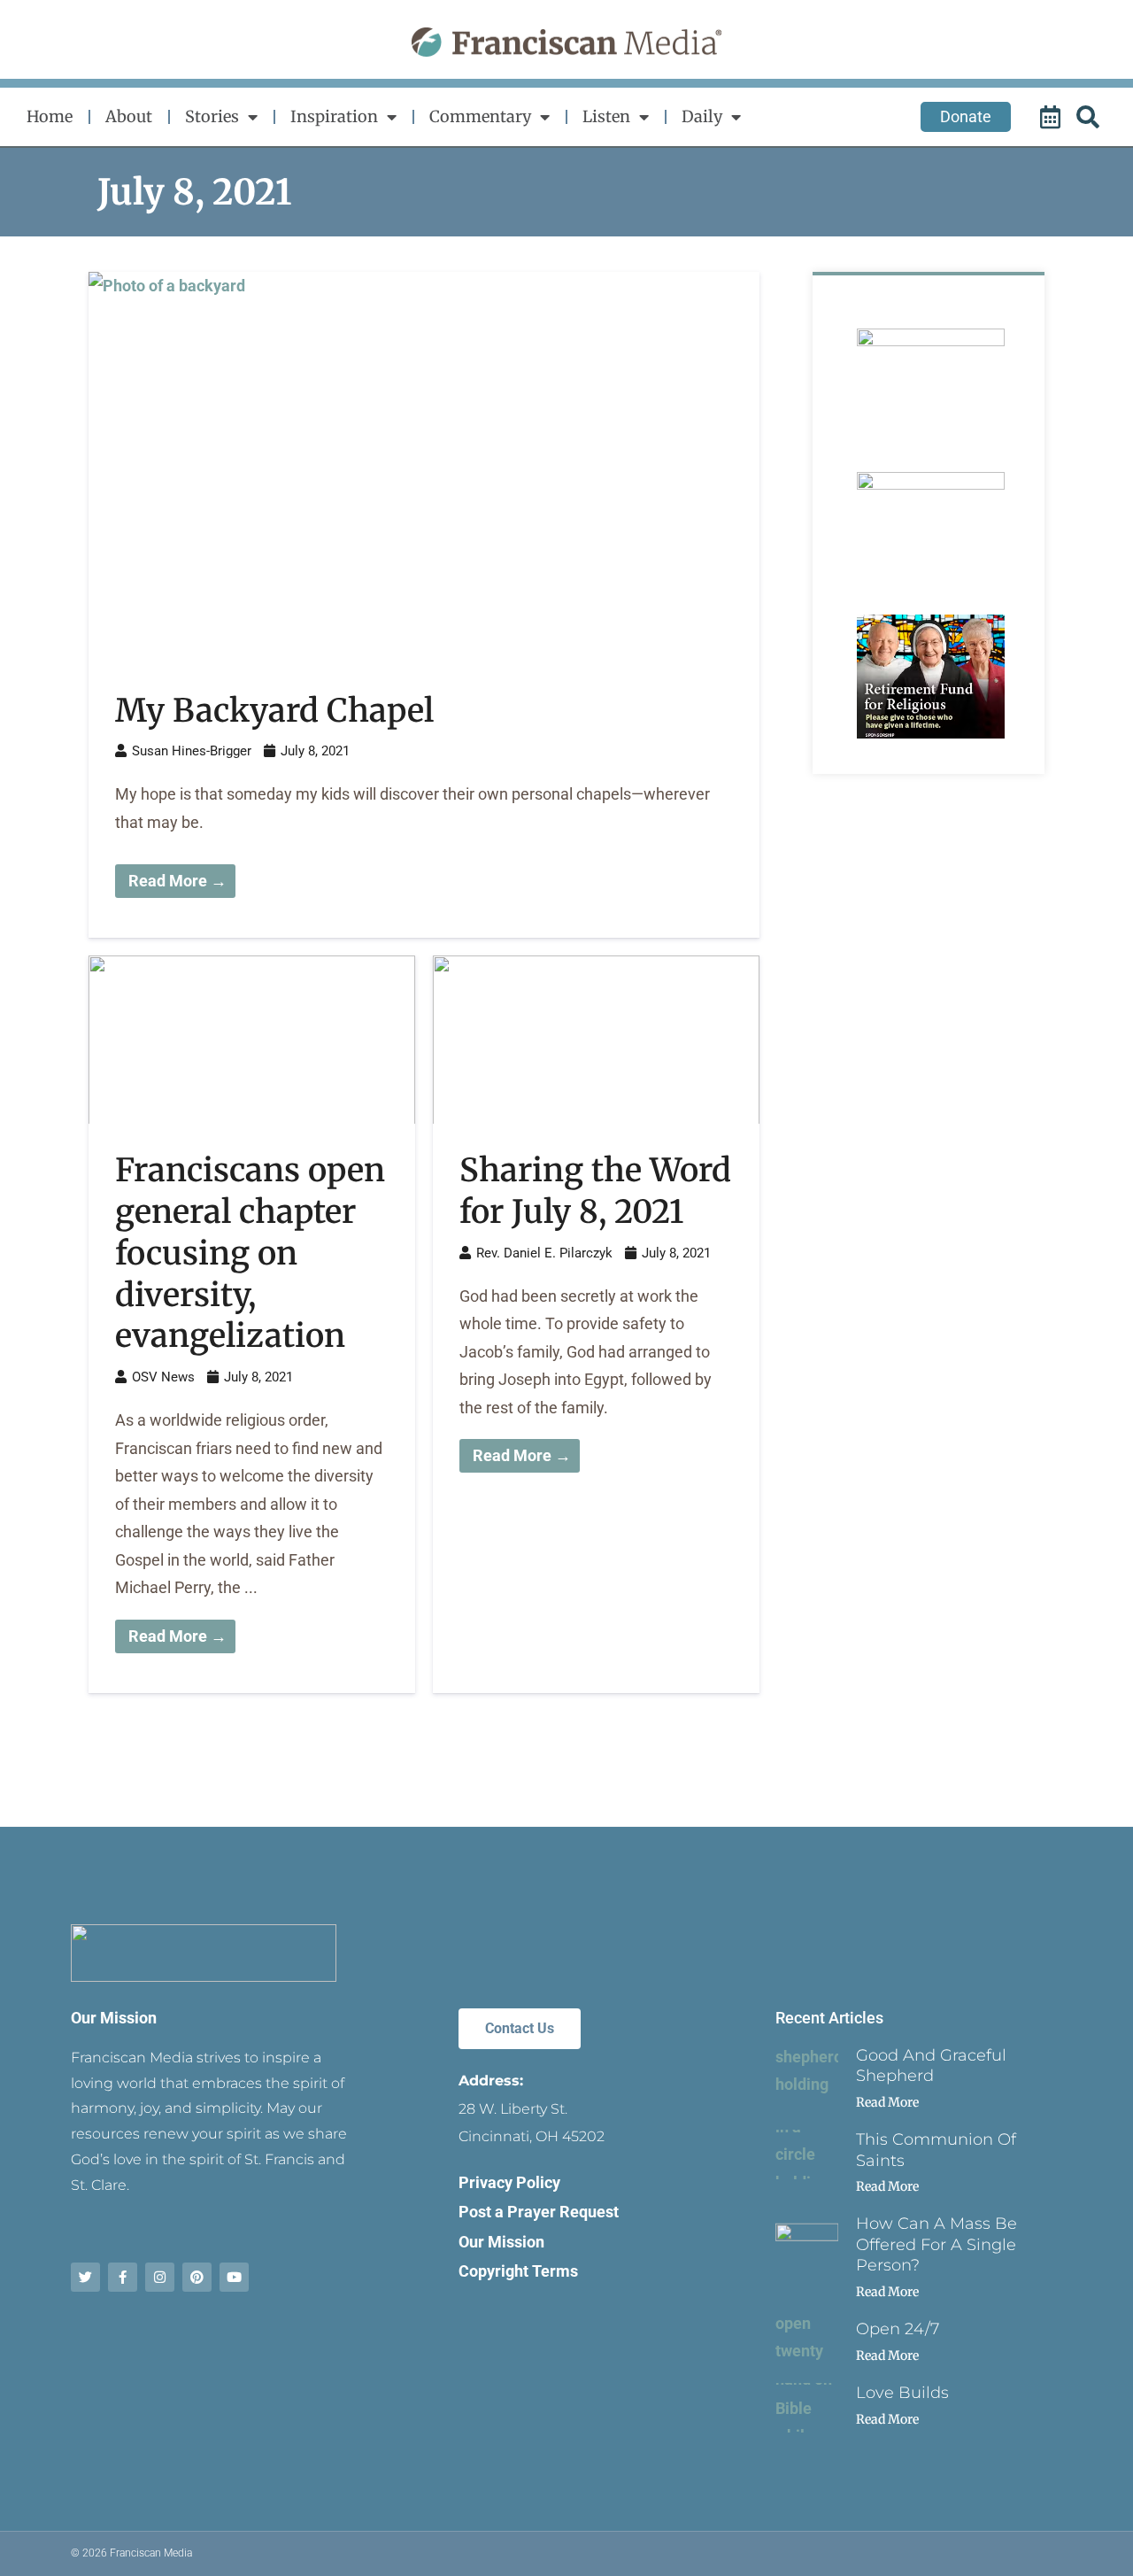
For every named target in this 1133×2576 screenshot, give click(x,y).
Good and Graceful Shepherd (931, 2065)
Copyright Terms (518, 2271)
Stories (212, 116)
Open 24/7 (898, 2329)
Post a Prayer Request (539, 2212)
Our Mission (114, 2018)
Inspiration (334, 116)
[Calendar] (1052, 117)
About (129, 116)
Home (50, 116)
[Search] (1091, 117)
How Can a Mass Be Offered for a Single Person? (936, 2244)
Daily (702, 116)
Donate (966, 116)
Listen (606, 116)
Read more (887, 2102)
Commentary (480, 116)
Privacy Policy (509, 2182)
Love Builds (902, 2393)
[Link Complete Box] (424, 605)
